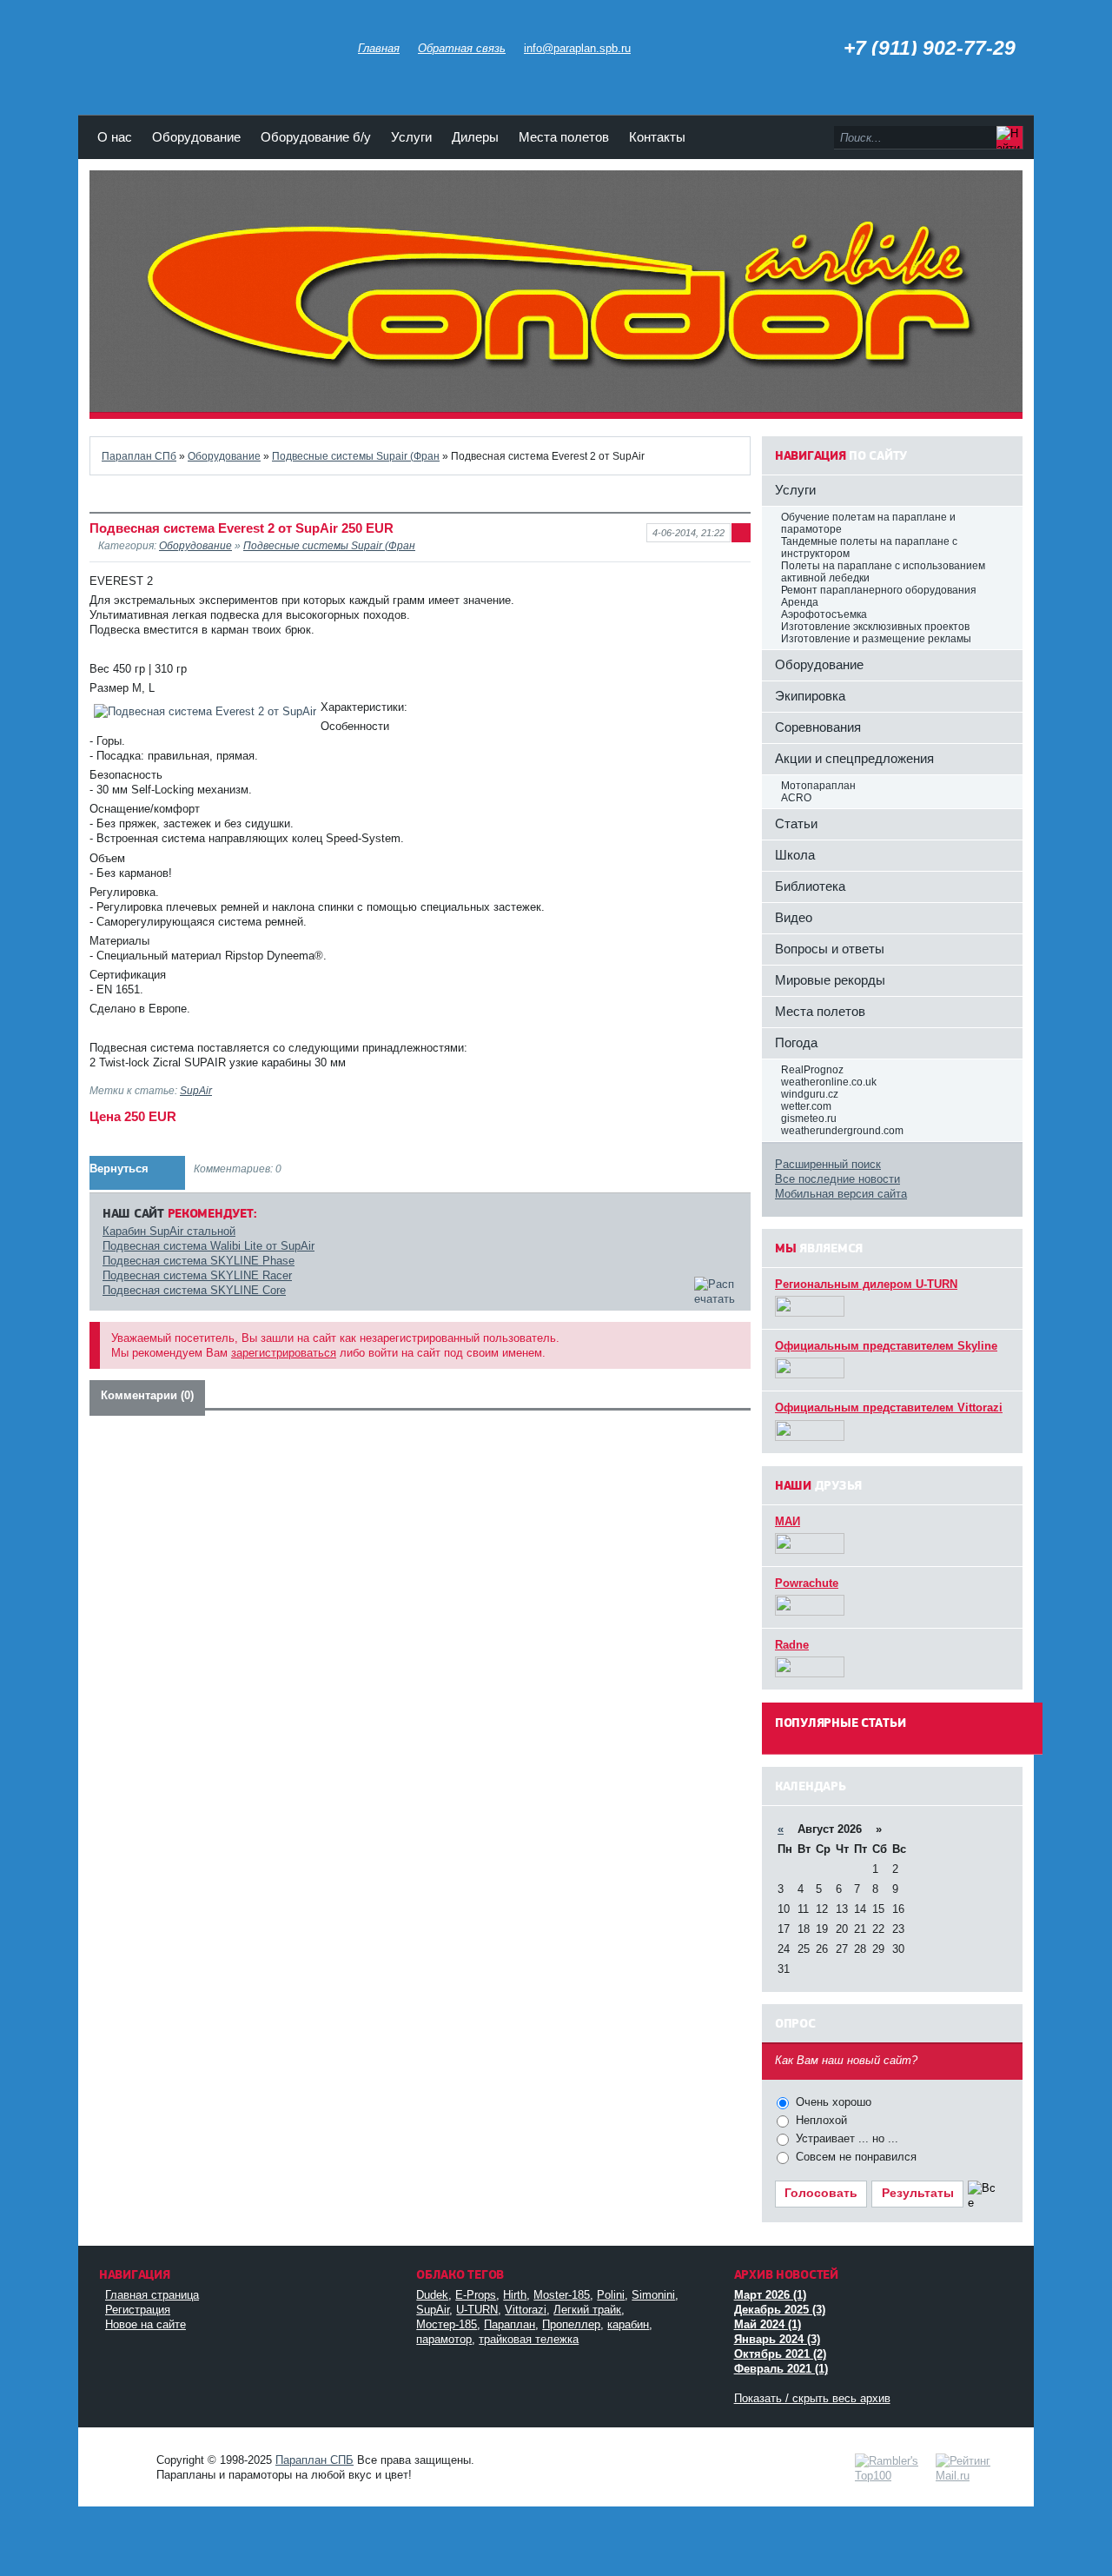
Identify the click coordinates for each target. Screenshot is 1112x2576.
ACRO (796, 798)
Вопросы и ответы (830, 949)
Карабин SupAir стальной (169, 1231)
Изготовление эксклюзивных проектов (875, 627)
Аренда (800, 602)
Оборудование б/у (316, 137)
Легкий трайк (587, 2310)
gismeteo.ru (809, 1119)
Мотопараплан (818, 786)
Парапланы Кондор (211, 43)
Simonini (653, 2295)
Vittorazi (526, 2310)
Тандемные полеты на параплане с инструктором (869, 548)
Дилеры (475, 137)
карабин (628, 2324)
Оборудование (196, 137)
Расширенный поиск (828, 1164)
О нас (115, 137)
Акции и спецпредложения (854, 758)
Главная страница (152, 2295)
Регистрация (138, 2310)
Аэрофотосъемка (824, 614)
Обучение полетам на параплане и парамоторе (868, 523)
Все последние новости (837, 1179)
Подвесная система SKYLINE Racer (197, 1275)
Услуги (411, 137)
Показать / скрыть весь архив (812, 2398)
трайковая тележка (529, 2339)
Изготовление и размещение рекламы (876, 639)
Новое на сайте (146, 2324)
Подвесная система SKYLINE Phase (199, 1261)
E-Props (476, 2295)
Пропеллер (571, 2324)
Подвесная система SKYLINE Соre (194, 1290)
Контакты (657, 137)
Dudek (432, 2295)
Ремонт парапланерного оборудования (879, 590)
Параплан (510, 2324)
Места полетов (564, 137)
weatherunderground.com (842, 1131)
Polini (611, 2295)
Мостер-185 (447, 2324)
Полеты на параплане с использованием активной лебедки (883, 572)
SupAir (196, 1090)
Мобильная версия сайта (841, 1194)
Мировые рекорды (830, 980)
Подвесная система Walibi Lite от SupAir (208, 1246)
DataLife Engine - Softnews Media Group (122, 2458)
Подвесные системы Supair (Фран (356, 456)
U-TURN (477, 2310)
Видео (794, 917)
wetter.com (806, 1106)
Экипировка (810, 696)
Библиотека (810, 886)
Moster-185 (562, 2295)
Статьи (796, 823)
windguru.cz (810, 1094)
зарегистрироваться (284, 1353)
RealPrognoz (812, 1070)
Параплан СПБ (314, 2460)
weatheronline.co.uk (829, 1082)
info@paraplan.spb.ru (577, 48)
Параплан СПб (139, 456)
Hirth (515, 2295)
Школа (795, 855)
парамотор (444, 2339)
